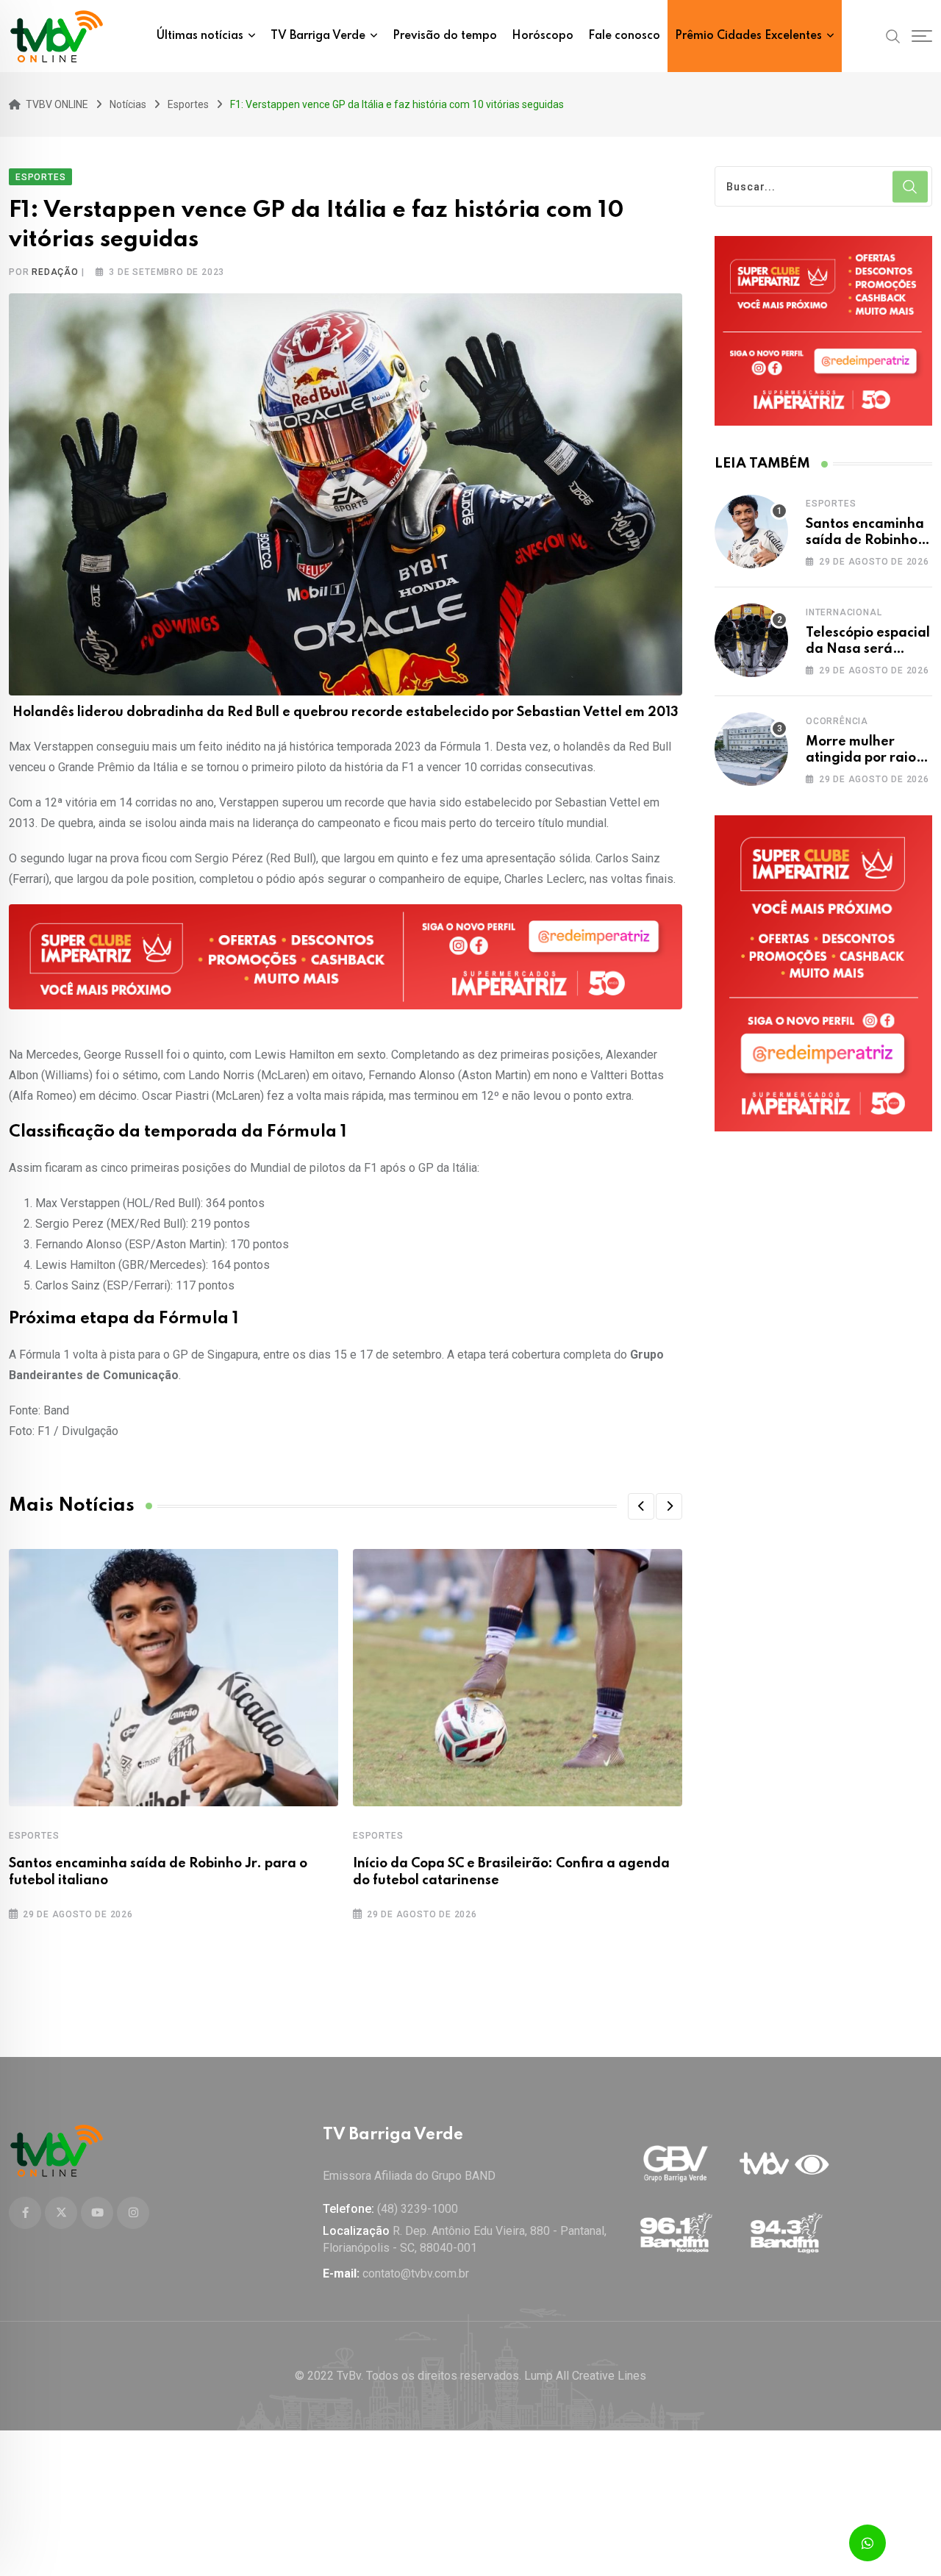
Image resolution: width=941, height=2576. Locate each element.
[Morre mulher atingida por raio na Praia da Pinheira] (751, 749)
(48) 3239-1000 (418, 2209)
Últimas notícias (200, 36)
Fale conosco (624, 36)
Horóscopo (543, 36)
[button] (641, 1506)
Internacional (844, 612)
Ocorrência (837, 721)
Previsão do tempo (445, 36)
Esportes (34, 1836)
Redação (55, 272)
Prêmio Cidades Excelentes (748, 36)
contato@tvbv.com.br (416, 2273)
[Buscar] (893, 35)
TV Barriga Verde (318, 36)
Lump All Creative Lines (585, 2376)
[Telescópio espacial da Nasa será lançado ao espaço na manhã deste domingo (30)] (751, 640)
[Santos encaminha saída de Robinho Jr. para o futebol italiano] (751, 532)
